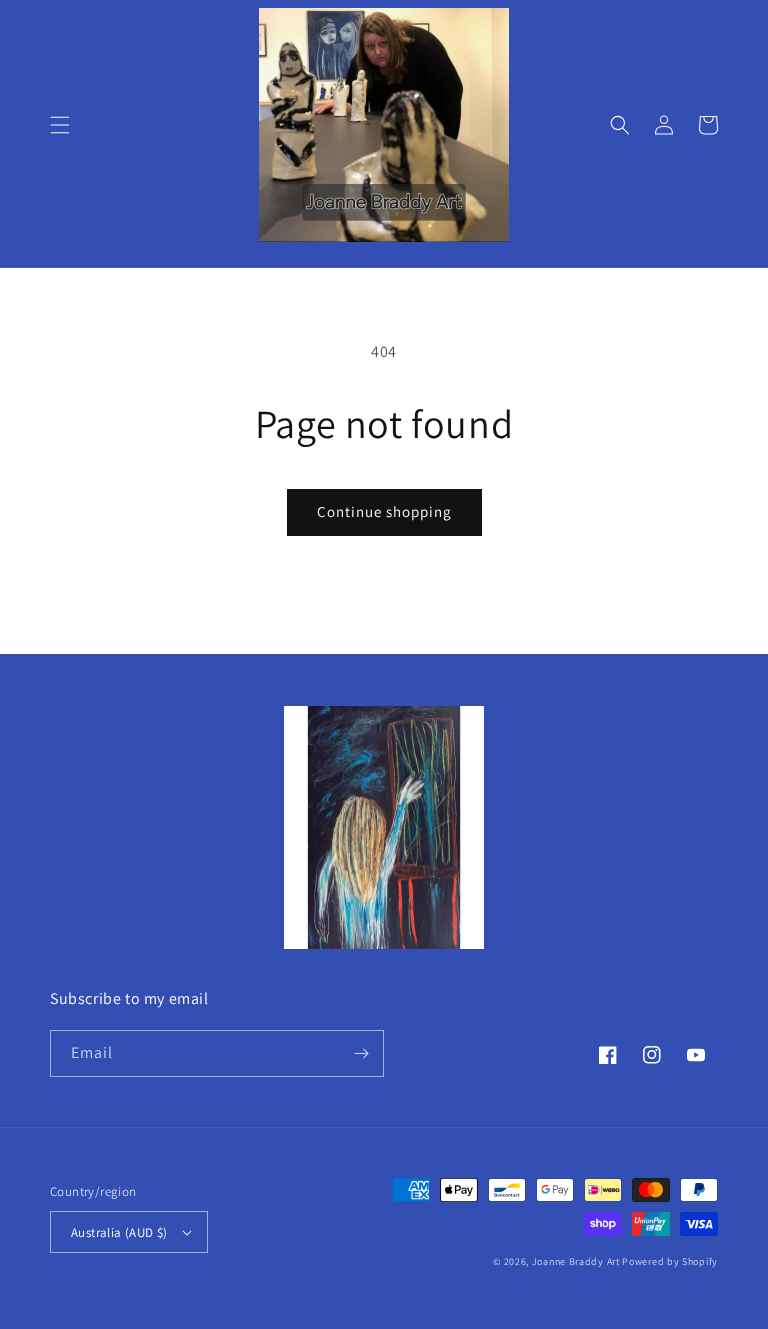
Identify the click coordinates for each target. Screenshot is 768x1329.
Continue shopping (384, 511)
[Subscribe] (361, 1053)
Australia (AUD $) (119, 1232)
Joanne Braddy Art (576, 1261)
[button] (60, 125)
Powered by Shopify (670, 1261)
